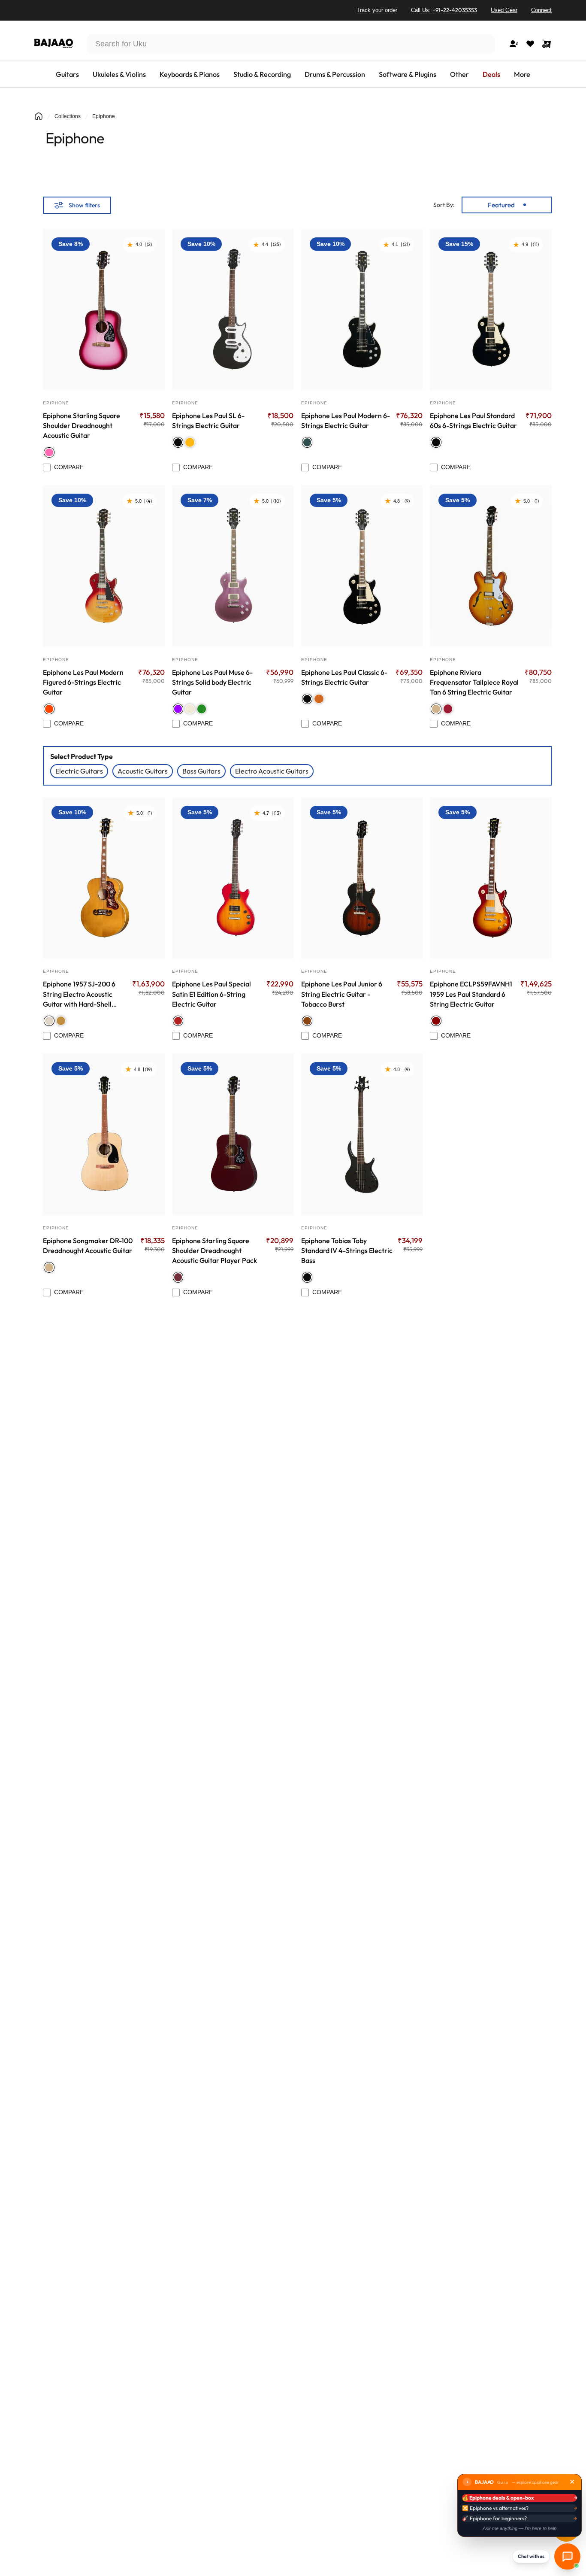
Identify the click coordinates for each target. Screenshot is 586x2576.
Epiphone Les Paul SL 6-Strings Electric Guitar (208, 420)
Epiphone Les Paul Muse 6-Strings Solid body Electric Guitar (212, 682)
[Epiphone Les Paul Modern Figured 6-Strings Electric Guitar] (104, 566)
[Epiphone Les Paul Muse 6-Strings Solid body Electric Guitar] (233, 566)
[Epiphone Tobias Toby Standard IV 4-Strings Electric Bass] (362, 1134)
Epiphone (56, 403)
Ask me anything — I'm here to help (520, 2528)
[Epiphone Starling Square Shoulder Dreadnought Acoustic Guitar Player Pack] (233, 1134)
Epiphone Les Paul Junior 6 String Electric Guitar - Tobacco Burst (342, 994)
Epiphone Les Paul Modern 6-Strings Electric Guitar (346, 420)
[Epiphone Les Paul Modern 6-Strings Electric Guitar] (362, 309)
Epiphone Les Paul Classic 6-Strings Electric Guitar (344, 677)
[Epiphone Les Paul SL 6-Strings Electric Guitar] (233, 309)
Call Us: (444, 10)
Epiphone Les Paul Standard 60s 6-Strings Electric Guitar (473, 420)
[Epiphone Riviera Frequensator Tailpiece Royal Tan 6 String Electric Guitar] (491, 566)
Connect (541, 10)
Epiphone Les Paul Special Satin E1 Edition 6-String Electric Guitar (211, 994)
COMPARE (69, 467)
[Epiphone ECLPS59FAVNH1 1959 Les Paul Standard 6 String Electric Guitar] (491, 878)
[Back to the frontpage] (39, 116)
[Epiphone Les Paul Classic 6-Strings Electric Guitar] (362, 566)
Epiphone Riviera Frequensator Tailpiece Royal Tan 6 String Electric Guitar (474, 682)
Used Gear (504, 10)
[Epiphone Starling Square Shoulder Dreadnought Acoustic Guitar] (104, 309)
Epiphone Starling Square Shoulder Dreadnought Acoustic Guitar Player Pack (214, 1250)
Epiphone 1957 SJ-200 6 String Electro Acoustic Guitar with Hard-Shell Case (79, 994)
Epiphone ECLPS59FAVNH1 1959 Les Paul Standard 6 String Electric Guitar (471, 994)
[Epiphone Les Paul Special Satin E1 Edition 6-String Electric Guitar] (233, 878)
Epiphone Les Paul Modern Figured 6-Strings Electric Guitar (83, 682)
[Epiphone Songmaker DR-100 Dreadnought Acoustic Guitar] (104, 1134)
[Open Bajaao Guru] (567, 2556)
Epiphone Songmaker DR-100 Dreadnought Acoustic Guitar (88, 1246)
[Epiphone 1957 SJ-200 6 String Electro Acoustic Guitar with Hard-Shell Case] (104, 878)
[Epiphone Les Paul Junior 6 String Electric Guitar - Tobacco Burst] (362, 878)
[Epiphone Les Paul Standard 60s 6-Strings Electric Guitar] (491, 309)
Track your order (377, 10)
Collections (68, 116)
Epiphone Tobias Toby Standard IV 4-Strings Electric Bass (347, 1250)
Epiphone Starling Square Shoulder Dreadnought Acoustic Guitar (82, 425)
